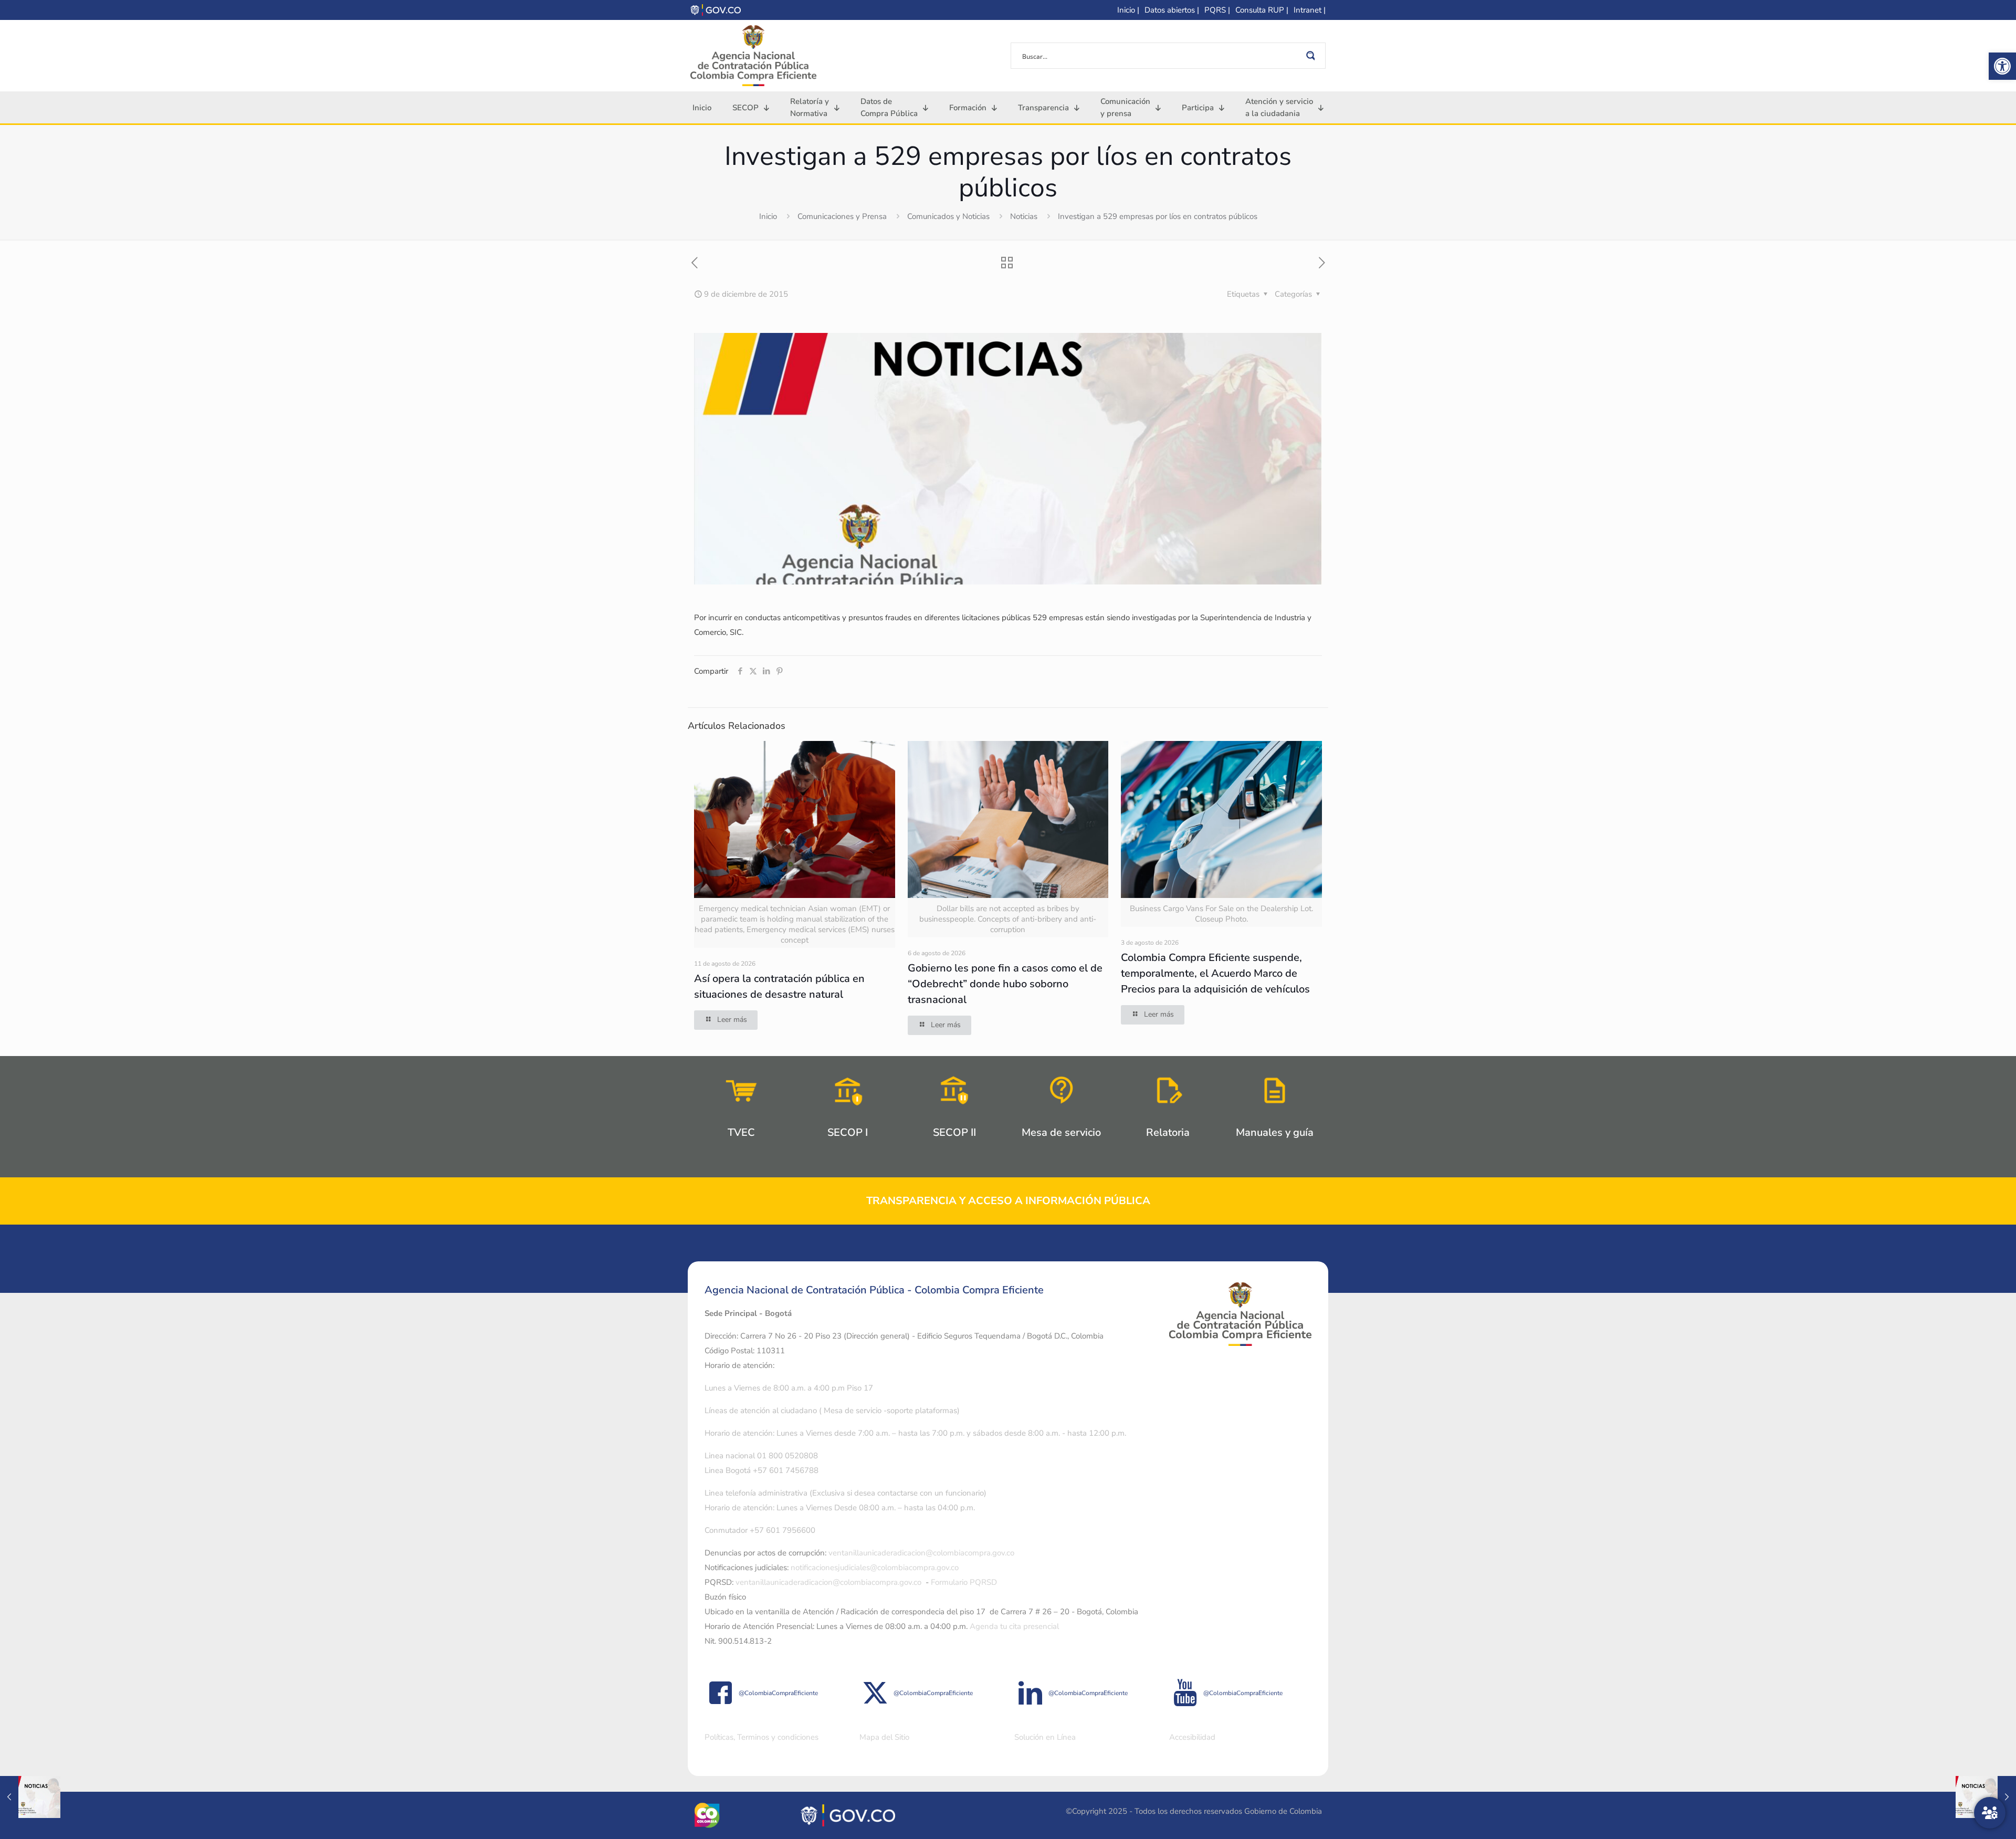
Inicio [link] (768, 216)
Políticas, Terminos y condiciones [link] (762, 1737)
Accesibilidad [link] (1192, 1737)
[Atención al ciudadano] (1990, 1813)
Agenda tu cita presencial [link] (1014, 1626)
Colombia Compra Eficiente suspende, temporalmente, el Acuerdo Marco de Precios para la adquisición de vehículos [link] (1215, 973)
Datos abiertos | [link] (1172, 10)
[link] (2002, 66)
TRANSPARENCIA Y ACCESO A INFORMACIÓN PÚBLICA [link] (1008, 1201)
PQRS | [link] (1217, 10)
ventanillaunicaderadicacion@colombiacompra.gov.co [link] (921, 1553)
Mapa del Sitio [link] (884, 1737)
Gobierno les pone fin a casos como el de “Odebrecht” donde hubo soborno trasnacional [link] (1005, 984)
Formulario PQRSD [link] (964, 1582)
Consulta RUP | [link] (1262, 10)
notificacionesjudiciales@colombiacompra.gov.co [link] (875, 1568)
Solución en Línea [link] (1045, 1737)
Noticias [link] (1024, 216)
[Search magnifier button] (1312, 56)
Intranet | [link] (1310, 10)
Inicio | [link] (1128, 10)
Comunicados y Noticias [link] (948, 216)
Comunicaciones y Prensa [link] (842, 216)
